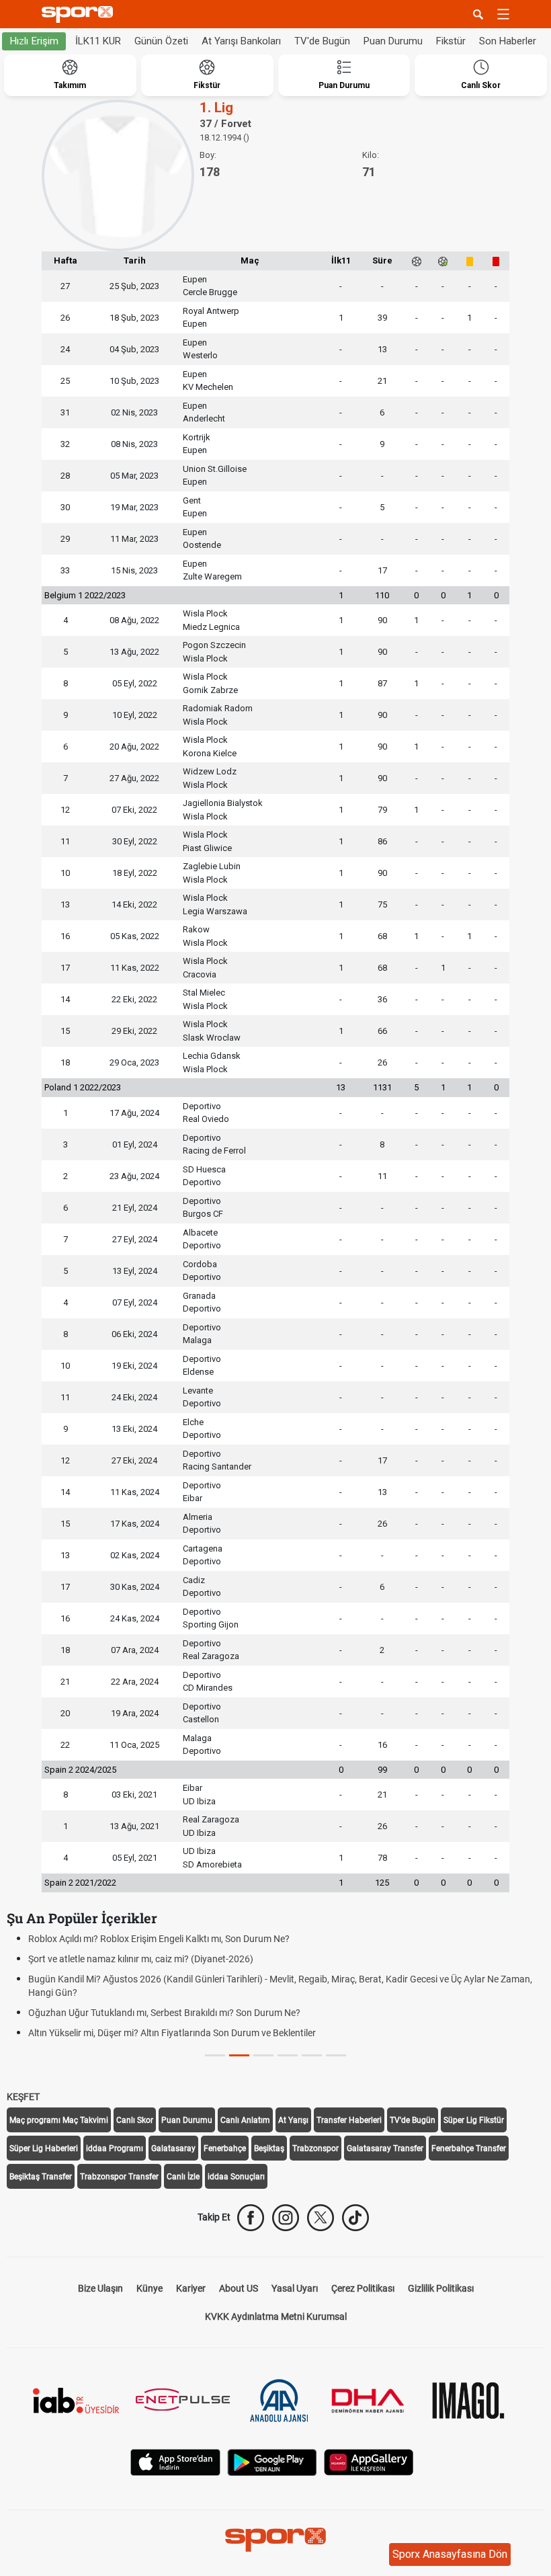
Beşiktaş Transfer (41, 2177)
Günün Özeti (161, 41)
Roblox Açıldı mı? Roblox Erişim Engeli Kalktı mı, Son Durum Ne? (159, 1939)
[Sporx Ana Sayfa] (80, 14)
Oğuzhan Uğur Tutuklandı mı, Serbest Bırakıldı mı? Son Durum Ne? (164, 2013)
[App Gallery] (369, 2461)
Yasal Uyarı (295, 2288)
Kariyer (191, 2288)
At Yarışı (293, 2120)
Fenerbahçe (225, 2148)
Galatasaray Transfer (385, 2148)
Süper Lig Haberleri (44, 2148)
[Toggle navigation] (503, 14)
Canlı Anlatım (245, 2120)
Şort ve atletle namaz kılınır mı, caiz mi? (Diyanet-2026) (141, 1959)
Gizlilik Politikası (441, 2288)
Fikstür (451, 41)
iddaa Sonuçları (236, 2177)
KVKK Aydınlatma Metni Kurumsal (276, 2317)
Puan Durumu (393, 41)
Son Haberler (508, 41)
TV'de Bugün (322, 41)
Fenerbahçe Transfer (469, 2148)
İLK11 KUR (98, 41)
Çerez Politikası (363, 2288)
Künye (150, 2288)
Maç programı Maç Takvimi (59, 2120)
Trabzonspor (315, 2148)
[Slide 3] (288, 2055)
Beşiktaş (269, 2148)
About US (239, 2288)
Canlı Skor (135, 2120)
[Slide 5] (336, 2055)
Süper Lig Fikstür (474, 2120)
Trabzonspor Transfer (119, 2177)
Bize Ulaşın (100, 2288)
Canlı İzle (183, 2177)
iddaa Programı (115, 2148)
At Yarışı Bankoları (241, 41)
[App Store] (175, 2461)
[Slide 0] (215, 2055)
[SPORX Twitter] (321, 2218)
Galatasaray (173, 2148)
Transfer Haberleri (349, 2120)
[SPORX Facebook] (251, 2218)
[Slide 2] (263, 2055)
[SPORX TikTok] (355, 2218)
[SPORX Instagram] (286, 2218)
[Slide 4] (312, 2055)
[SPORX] (275, 2540)
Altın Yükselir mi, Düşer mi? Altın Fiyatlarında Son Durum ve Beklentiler (172, 2033)
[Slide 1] (239, 2055)
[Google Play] (272, 2461)
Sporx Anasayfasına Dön (450, 2554)
